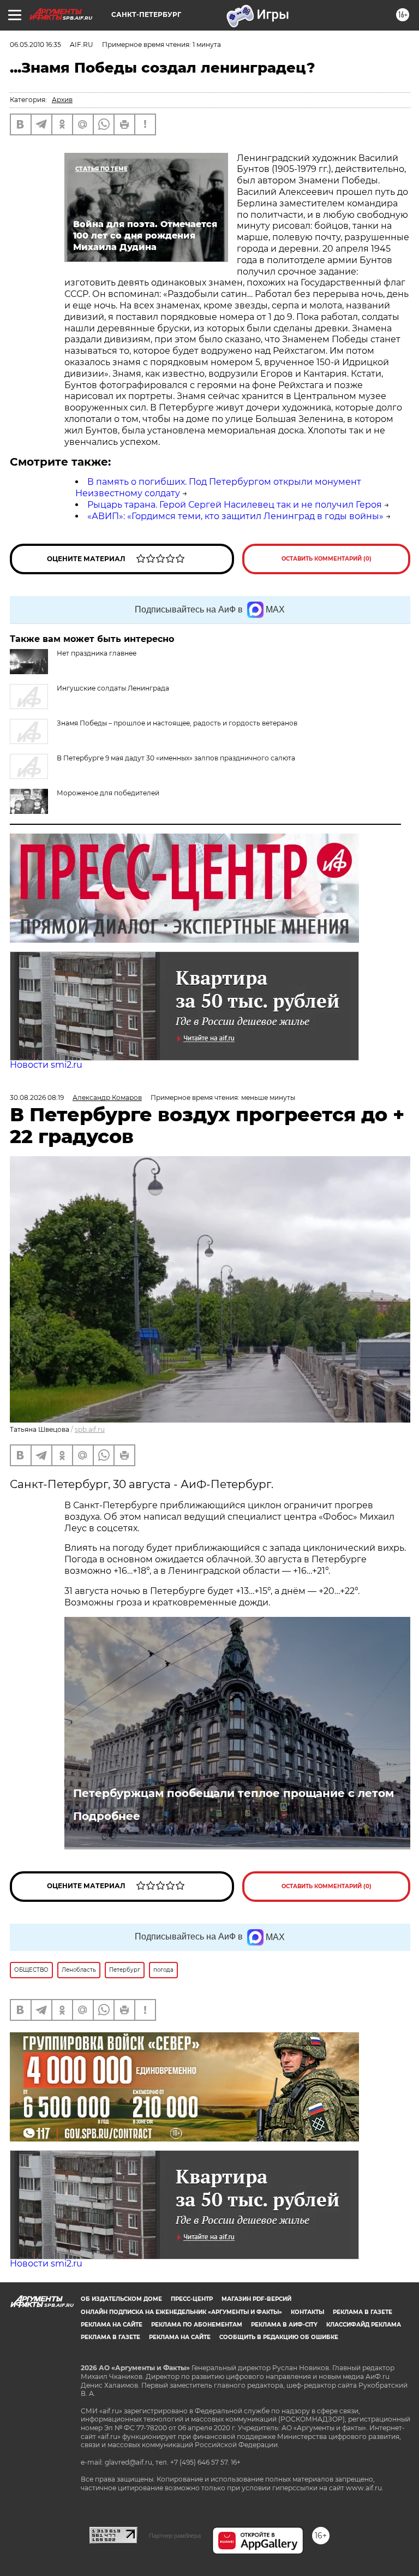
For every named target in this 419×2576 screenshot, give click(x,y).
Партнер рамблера (175, 2536)
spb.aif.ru (90, 1429)
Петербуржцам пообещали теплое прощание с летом (234, 1793)
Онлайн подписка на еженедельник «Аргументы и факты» (181, 2312)
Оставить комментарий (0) (327, 559)
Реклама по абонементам (197, 2325)
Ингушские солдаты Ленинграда (113, 688)
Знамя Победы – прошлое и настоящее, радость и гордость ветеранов (177, 723)
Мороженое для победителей (108, 793)
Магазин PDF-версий (256, 2299)
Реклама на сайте (112, 2325)
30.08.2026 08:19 (37, 1097)
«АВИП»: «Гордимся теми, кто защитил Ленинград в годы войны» (235, 516)
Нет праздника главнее (97, 653)
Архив (62, 100)
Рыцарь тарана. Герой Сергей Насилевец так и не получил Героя (235, 505)
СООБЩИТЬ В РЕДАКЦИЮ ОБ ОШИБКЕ (279, 2337)
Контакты (307, 2312)
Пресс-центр (192, 2299)
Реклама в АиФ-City (284, 2325)
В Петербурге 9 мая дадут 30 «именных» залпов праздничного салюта (176, 758)
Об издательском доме (121, 2299)
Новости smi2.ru (46, 1065)
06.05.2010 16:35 (35, 44)
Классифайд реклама (364, 2325)
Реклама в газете (363, 2312)
